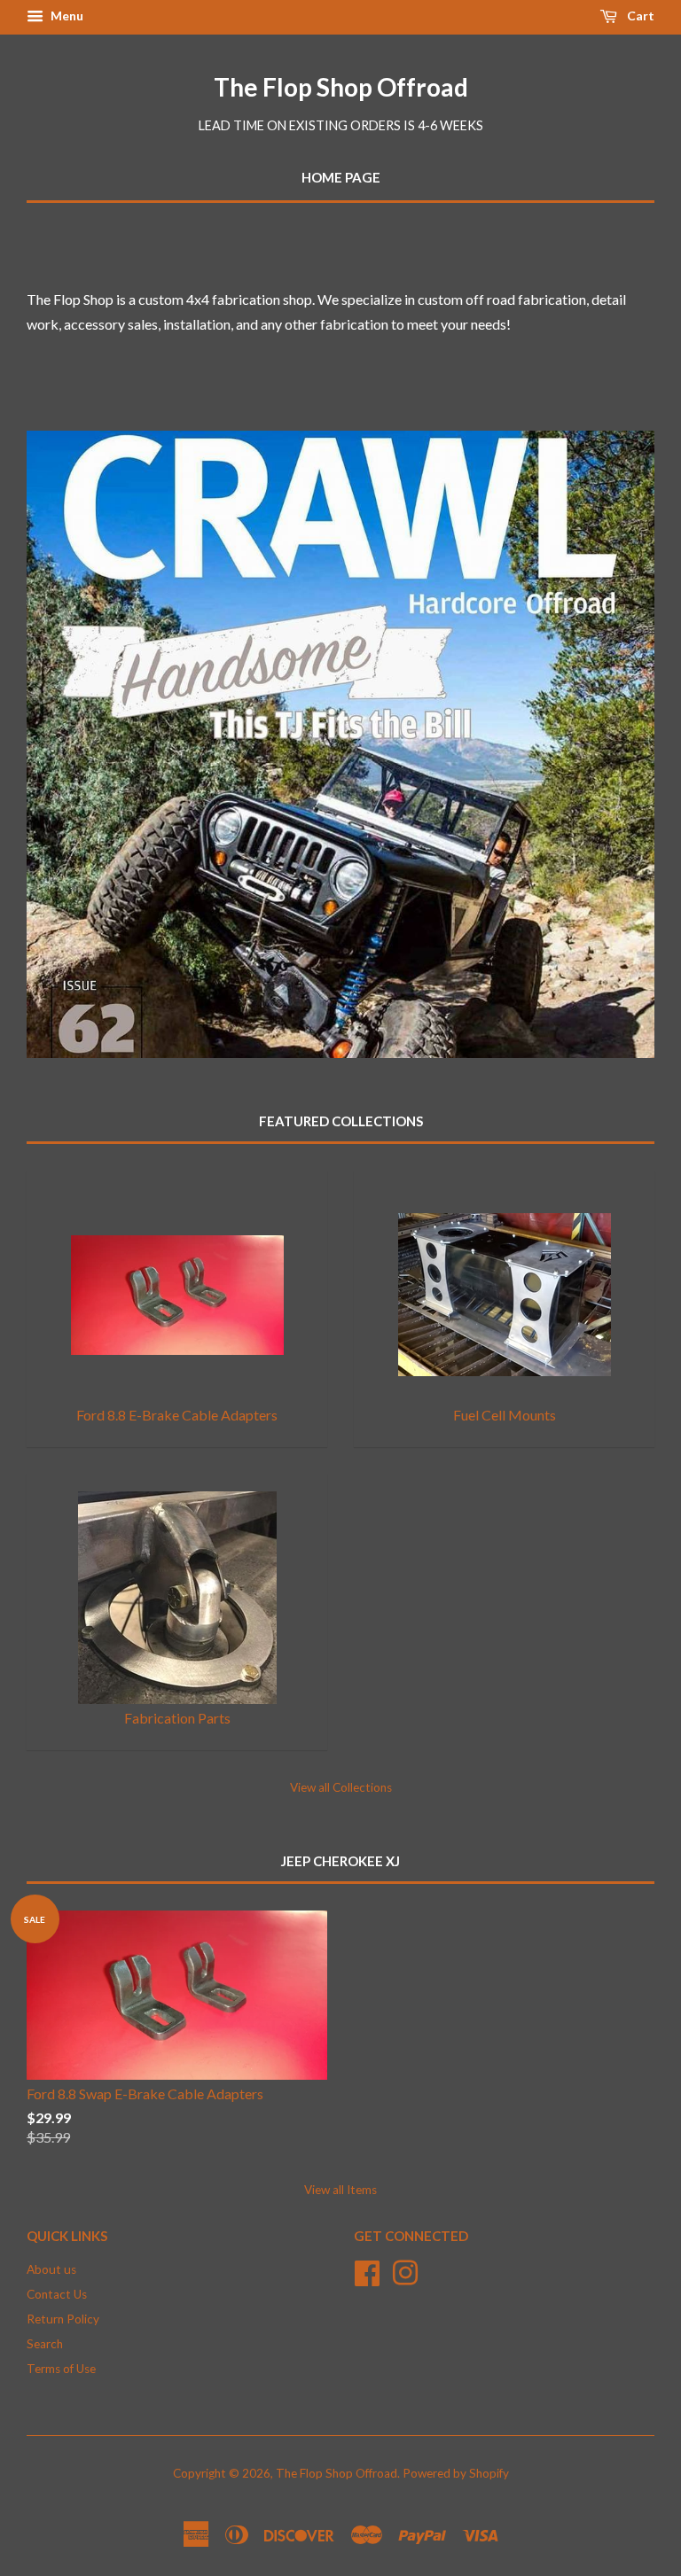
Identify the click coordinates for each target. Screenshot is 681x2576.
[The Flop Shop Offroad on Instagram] (405, 2271)
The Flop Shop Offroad (341, 87)
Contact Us (57, 2294)
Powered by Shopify (456, 2473)
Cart (639, 16)
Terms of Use (61, 2369)
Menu (66, 16)
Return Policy (63, 2319)
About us (51, 2269)
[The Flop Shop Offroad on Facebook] (367, 2271)
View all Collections (341, 1787)
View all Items (340, 2190)
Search (45, 2344)
